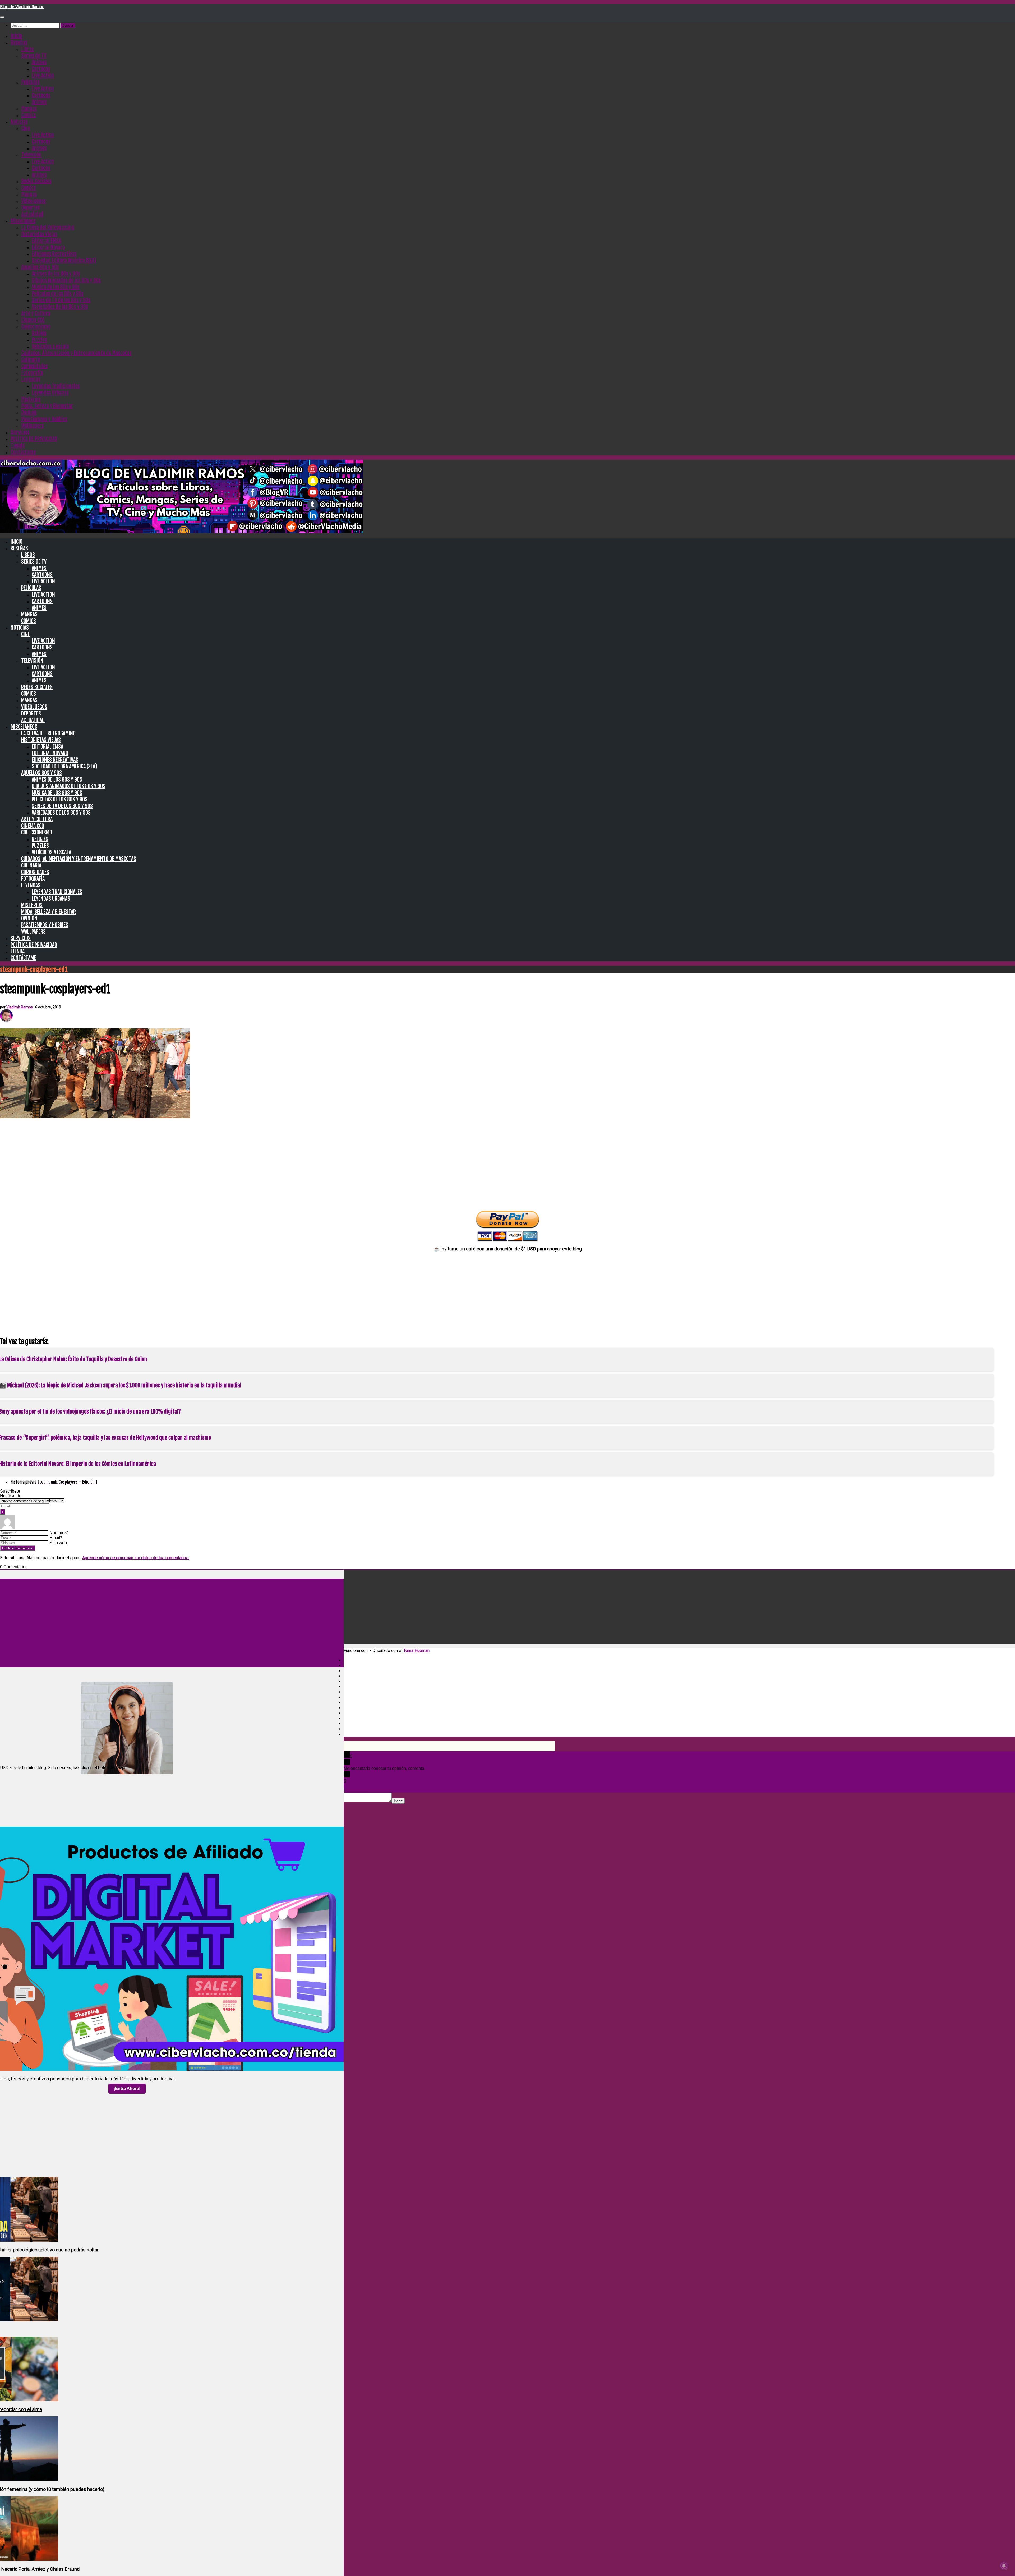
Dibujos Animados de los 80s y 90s (66, 280)
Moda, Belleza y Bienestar (47, 406)
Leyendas (31, 379)
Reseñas (19, 42)
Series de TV (34, 56)
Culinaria (30, 360)
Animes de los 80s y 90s (56, 274)
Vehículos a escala (50, 346)
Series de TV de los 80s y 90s (61, 300)
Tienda (18, 446)
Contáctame (23, 452)
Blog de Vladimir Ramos (22, 7)
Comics (28, 115)
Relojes (39, 333)
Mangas (29, 109)
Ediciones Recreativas (54, 254)
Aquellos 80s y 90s (40, 267)
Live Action (43, 75)
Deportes (30, 208)
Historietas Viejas (39, 234)
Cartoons (41, 69)
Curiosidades (34, 366)
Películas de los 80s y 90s (57, 294)
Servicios (20, 432)
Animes (39, 62)
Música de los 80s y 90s (56, 287)
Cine (26, 128)
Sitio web (58, 1543)
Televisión (31, 155)
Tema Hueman (416, 1651)
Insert (398, 1801)
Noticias (19, 122)
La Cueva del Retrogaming (48, 227)
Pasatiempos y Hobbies (44, 419)
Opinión (29, 412)
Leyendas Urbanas (50, 393)
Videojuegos (33, 201)
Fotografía (32, 373)
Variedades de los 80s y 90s (60, 307)
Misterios (31, 399)
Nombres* (59, 1533)
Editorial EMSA (46, 241)
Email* (56, 1538)
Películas (30, 82)
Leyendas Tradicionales (56, 386)
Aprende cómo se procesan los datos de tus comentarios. (136, 1558)
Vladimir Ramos (20, 1007)
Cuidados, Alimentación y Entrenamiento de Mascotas (76, 353)
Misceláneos (23, 221)
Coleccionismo (36, 327)
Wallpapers (32, 426)
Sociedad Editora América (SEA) (64, 260)
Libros (27, 49)
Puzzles (39, 340)
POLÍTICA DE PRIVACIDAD (34, 439)
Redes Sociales (36, 181)
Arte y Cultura (36, 313)
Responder (356, 1790)
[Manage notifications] (1004, 2566)
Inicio (16, 36)
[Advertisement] (508, 1162)
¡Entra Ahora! (127, 2088)
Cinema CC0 (33, 320)
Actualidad (32, 214)
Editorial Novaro (48, 247)
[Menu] (2, 17)
